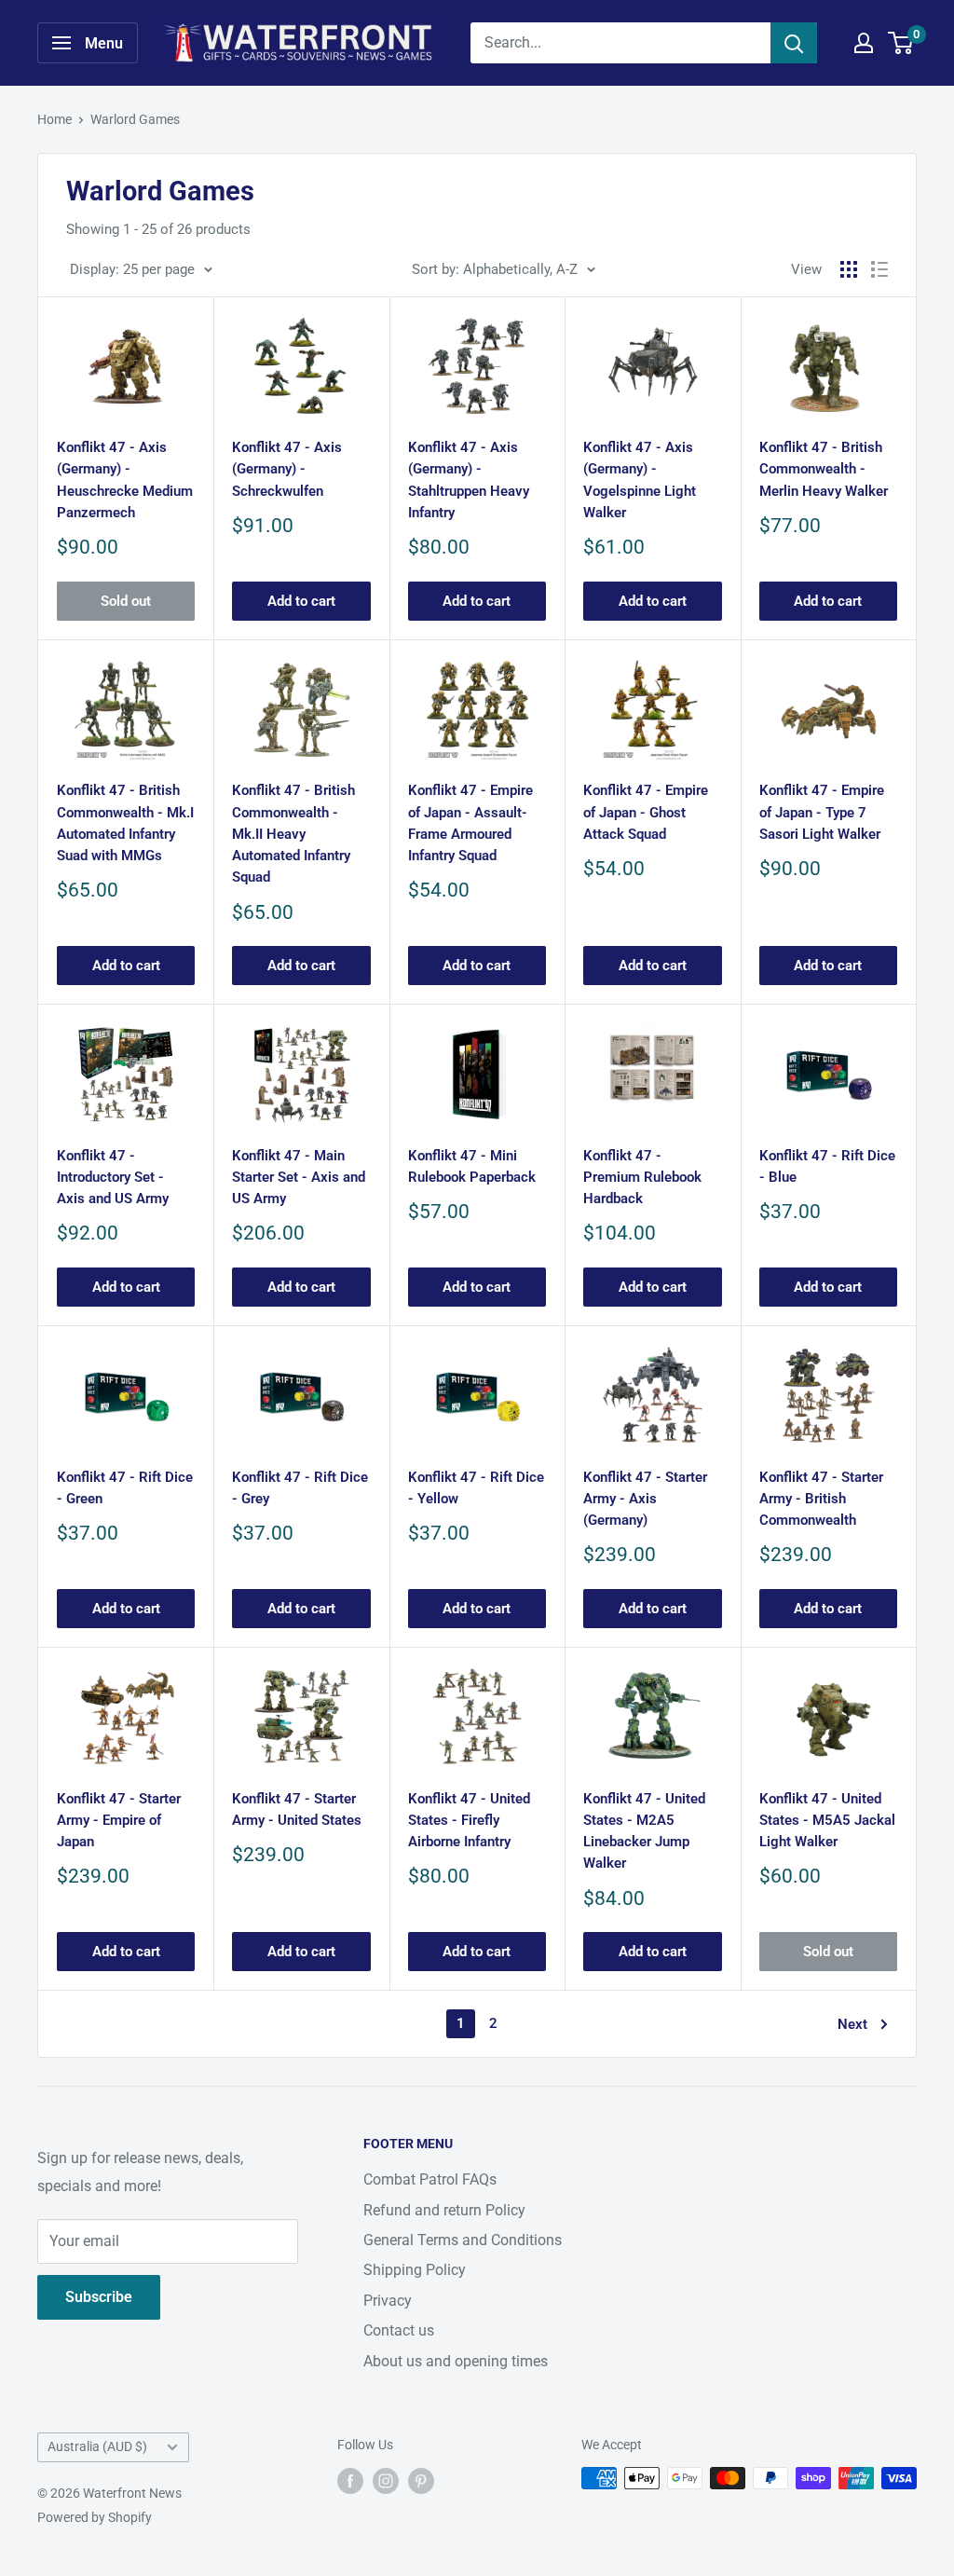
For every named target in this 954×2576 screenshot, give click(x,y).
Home (55, 119)
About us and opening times (456, 2361)
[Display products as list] (879, 269)
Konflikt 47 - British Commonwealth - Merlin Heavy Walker (824, 469)
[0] (901, 43)
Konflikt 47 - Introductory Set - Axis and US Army (113, 1178)
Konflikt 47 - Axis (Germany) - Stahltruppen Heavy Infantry (469, 480)
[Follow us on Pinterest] (421, 2480)
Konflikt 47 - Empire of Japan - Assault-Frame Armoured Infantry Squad (470, 823)
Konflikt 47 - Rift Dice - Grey (300, 1488)
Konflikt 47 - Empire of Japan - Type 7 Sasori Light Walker (822, 812)
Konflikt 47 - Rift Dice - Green (125, 1488)
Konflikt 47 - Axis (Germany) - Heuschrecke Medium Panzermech (125, 480)
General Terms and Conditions (463, 2240)
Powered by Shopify (95, 2517)
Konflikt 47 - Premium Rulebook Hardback (642, 1178)
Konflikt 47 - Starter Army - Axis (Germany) (645, 1499)
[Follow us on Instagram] (386, 2480)
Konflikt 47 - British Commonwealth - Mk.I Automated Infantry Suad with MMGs (125, 823)
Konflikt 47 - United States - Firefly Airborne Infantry (469, 1821)
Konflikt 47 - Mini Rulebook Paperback (472, 1166)
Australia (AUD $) (97, 2446)
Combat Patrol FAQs (430, 2179)
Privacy (388, 2301)
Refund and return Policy (444, 2210)
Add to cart (301, 601)
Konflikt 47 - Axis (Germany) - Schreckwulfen (287, 469)
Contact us (399, 2330)
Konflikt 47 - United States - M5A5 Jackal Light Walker (827, 1821)
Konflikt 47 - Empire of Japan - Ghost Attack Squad (646, 812)
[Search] (794, 43)
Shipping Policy (415, 2270)
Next (852, 2024)
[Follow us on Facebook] (350, 2480)
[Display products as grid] (849, 269)
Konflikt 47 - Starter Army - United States (297, 1809)
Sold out (126, 601)
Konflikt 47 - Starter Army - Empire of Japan (119, 1821)
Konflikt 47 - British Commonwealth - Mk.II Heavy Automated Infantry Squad (293, 834)
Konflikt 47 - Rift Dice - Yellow (476, 1488)
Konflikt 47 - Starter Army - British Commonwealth (821, 1499)
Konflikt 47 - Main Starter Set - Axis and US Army (299, 1178)
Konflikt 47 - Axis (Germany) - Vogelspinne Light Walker (640, 480)
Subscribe (99, 2297)
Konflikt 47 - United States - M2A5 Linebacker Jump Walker (644, 1831)
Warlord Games (135, 119)
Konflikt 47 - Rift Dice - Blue (827, 1166)
